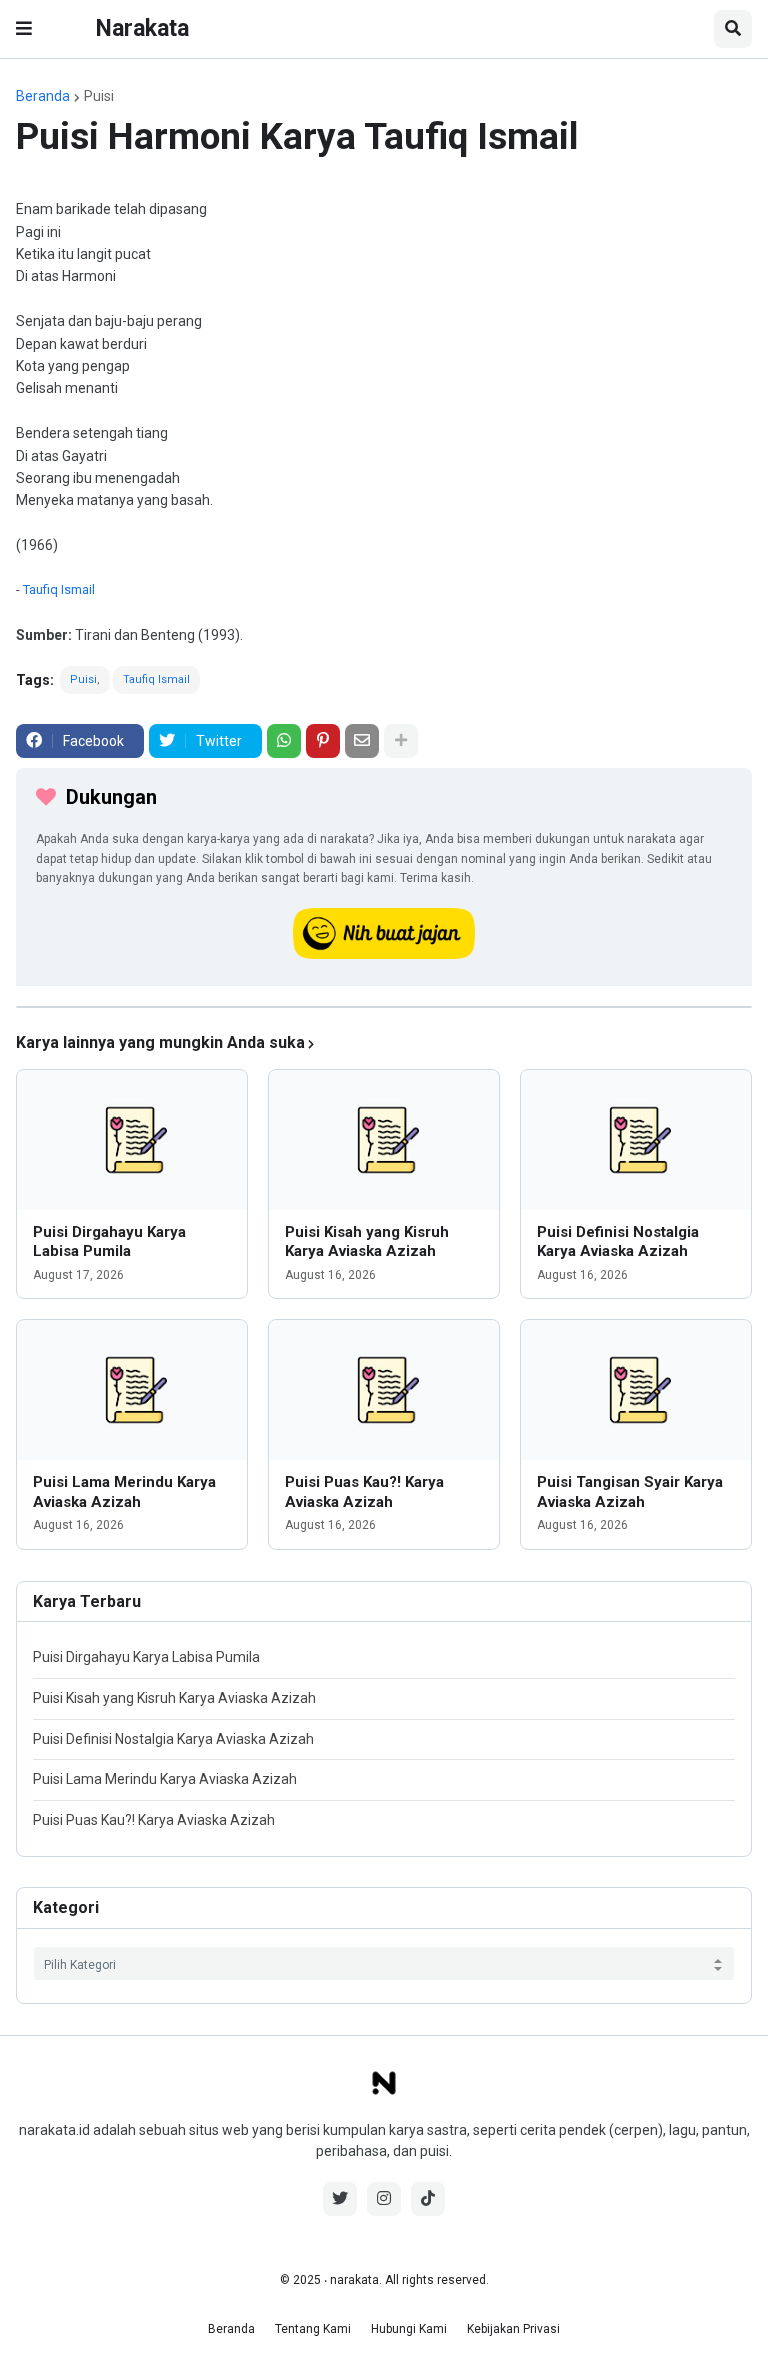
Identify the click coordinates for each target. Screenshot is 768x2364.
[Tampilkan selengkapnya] (401, 741)
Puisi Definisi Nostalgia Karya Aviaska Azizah (618, 1242)
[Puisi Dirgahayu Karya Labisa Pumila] (132, 1140)
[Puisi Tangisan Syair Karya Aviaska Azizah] (636, 1390)
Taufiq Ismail (59, 589)
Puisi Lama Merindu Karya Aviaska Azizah (124, 1492)
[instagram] (384, 2199)
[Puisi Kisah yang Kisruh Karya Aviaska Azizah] (384, 1140)
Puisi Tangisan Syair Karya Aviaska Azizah (630, 1492)
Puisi (99, 96)
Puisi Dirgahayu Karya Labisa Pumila (109, 1242)
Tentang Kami (313, 2329)
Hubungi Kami (409, 2329)
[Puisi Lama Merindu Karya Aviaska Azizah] (132, 1390)
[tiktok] (428, 2199)
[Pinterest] (323, 741)
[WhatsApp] (284, 741)
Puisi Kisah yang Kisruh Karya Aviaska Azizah (367, 1242)
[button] (24, 29)
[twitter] (340, 2199)
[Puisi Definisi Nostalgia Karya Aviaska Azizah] (636, 1140)
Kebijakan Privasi (513, 2329)
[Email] (362, 741)
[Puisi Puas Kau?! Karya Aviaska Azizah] (384, 1390)
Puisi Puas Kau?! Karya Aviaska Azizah (364, 1492)
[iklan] (384, 1007)
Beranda (43, 96)
